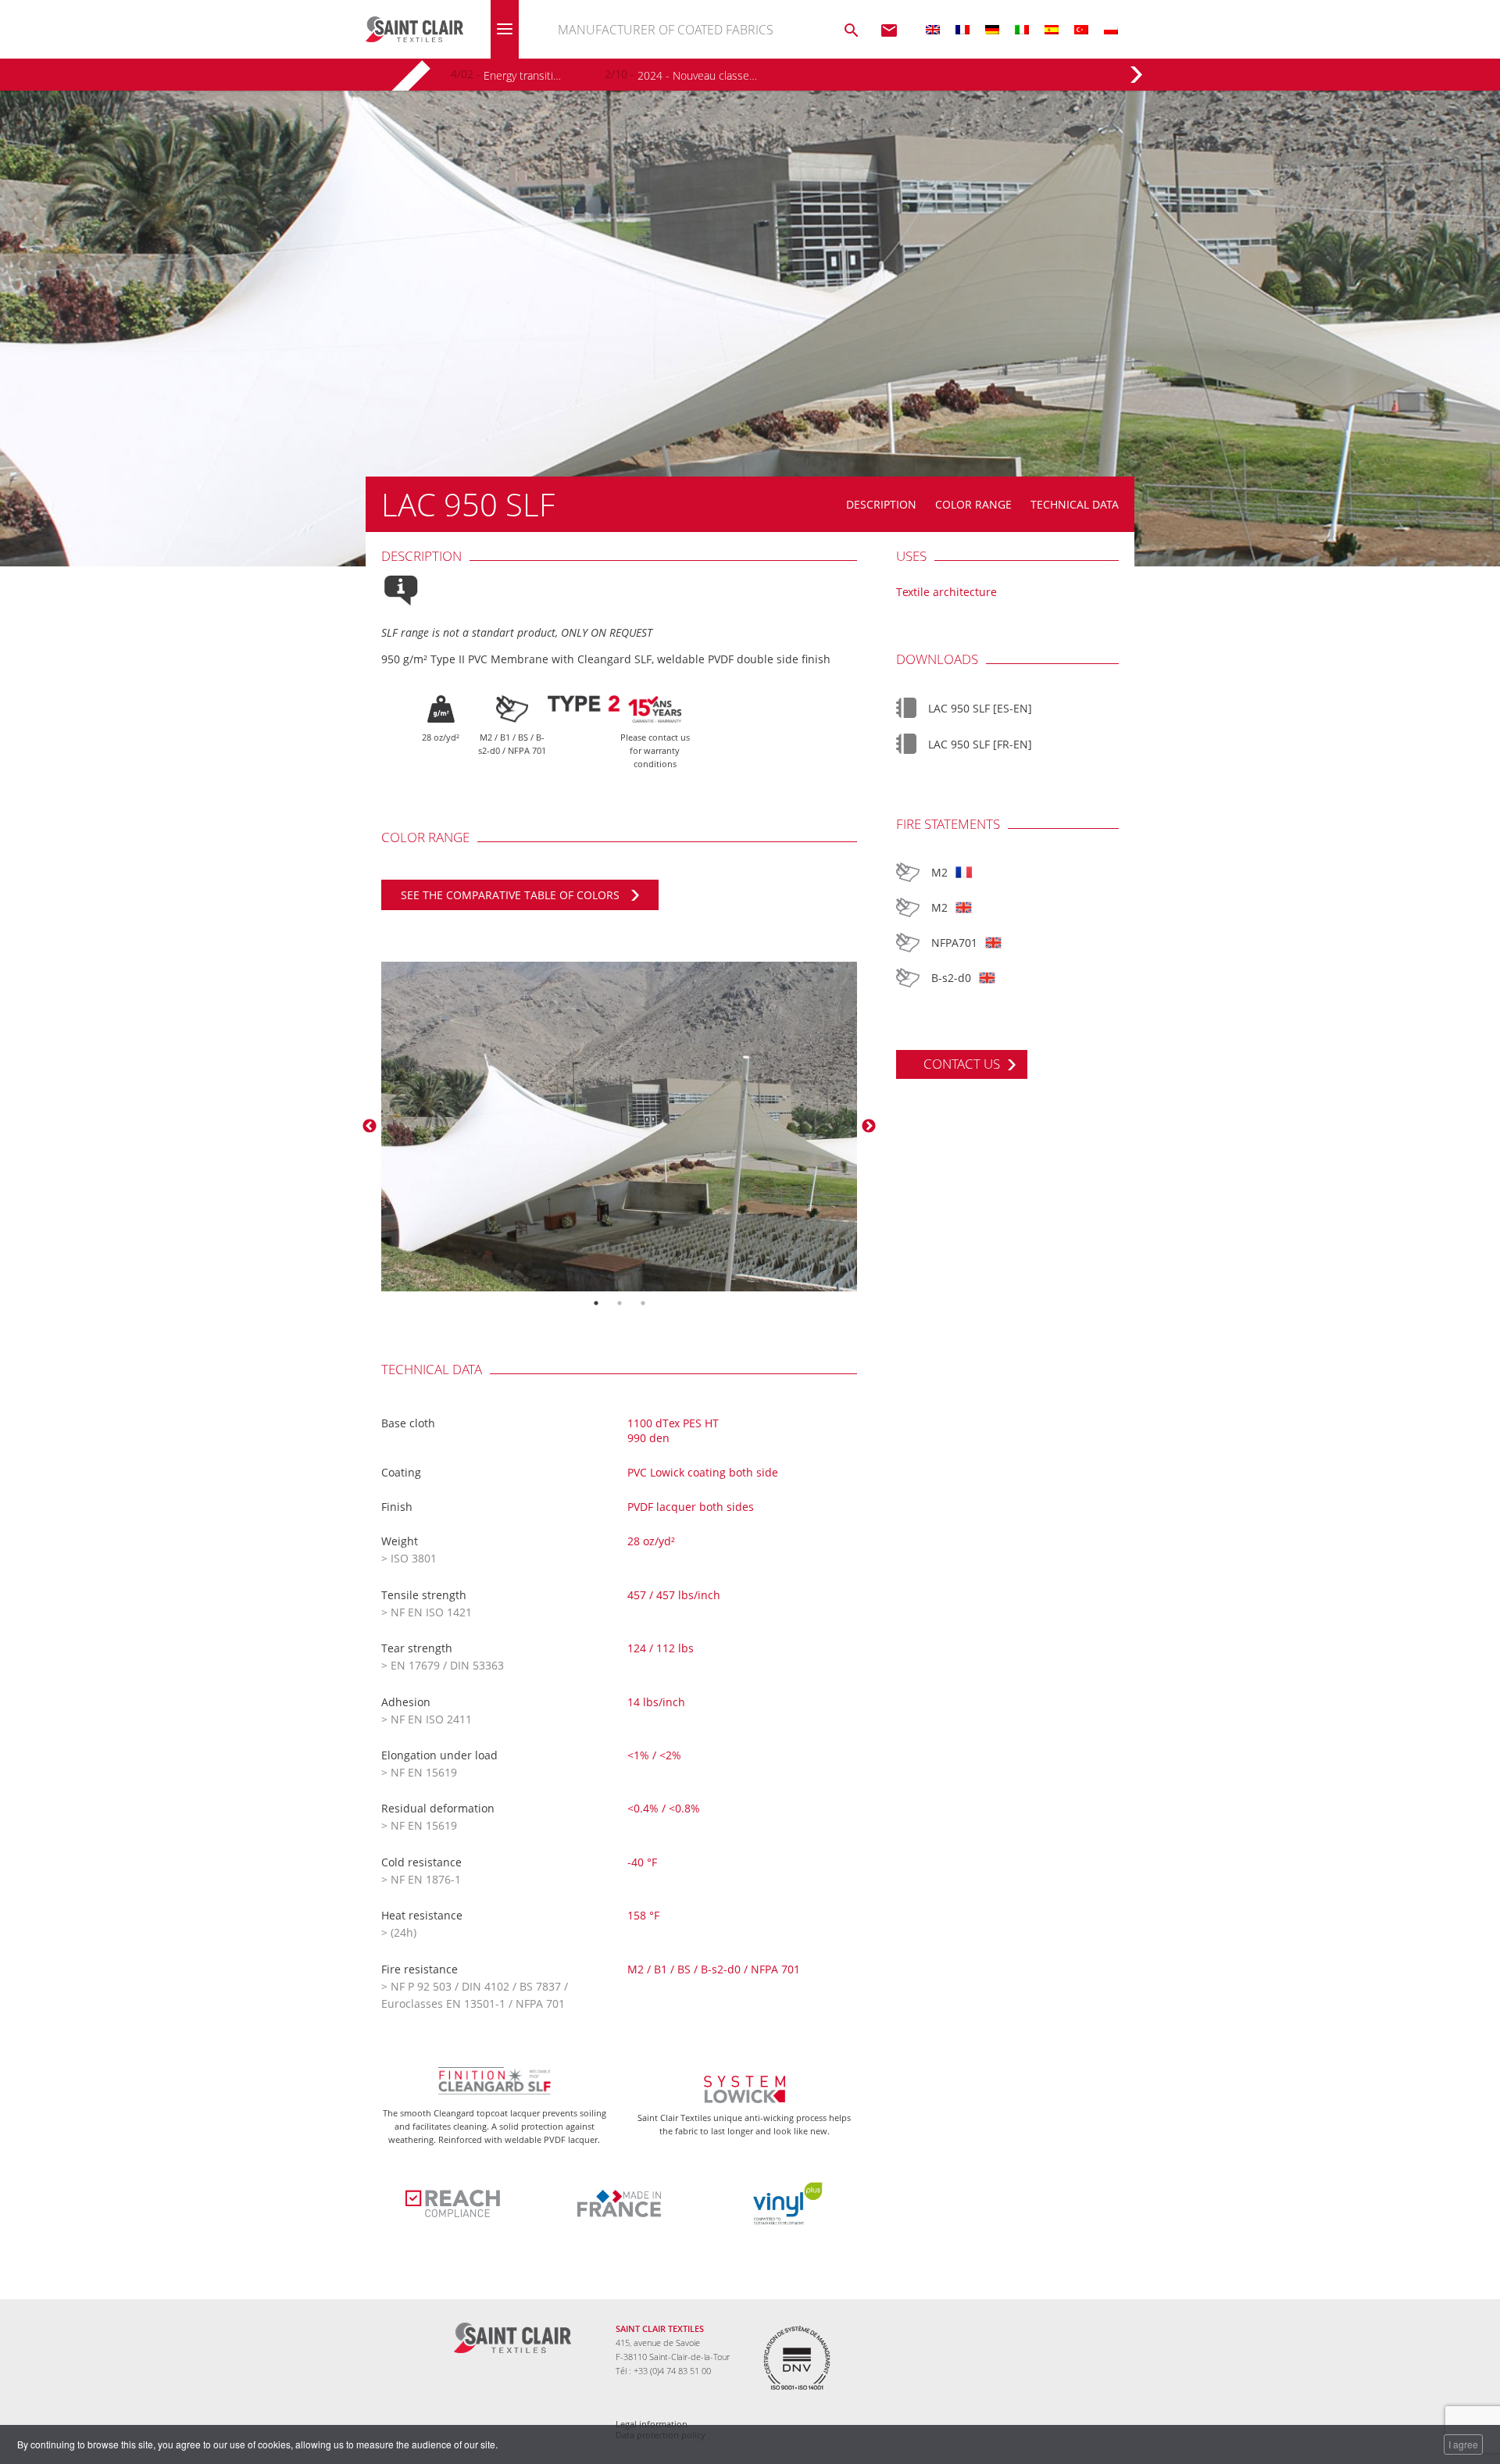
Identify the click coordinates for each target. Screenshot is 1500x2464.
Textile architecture (946, 592)
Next (869, 1127)
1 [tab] (596, 1303)
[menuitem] (933, 29)
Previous (370, 1127)
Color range (973, 504)
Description (881, 504)
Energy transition (523, 75)
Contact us (962, 1064)
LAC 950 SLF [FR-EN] (980, 744)
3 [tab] (643, 1303)
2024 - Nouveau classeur (697, 75)
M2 (939, 872)
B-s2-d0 (951, 978)
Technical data (1075, 504)
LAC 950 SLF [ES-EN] (980, 708)
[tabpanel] (620, 1127)
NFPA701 (954, 943)
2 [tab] (620, 1303)
